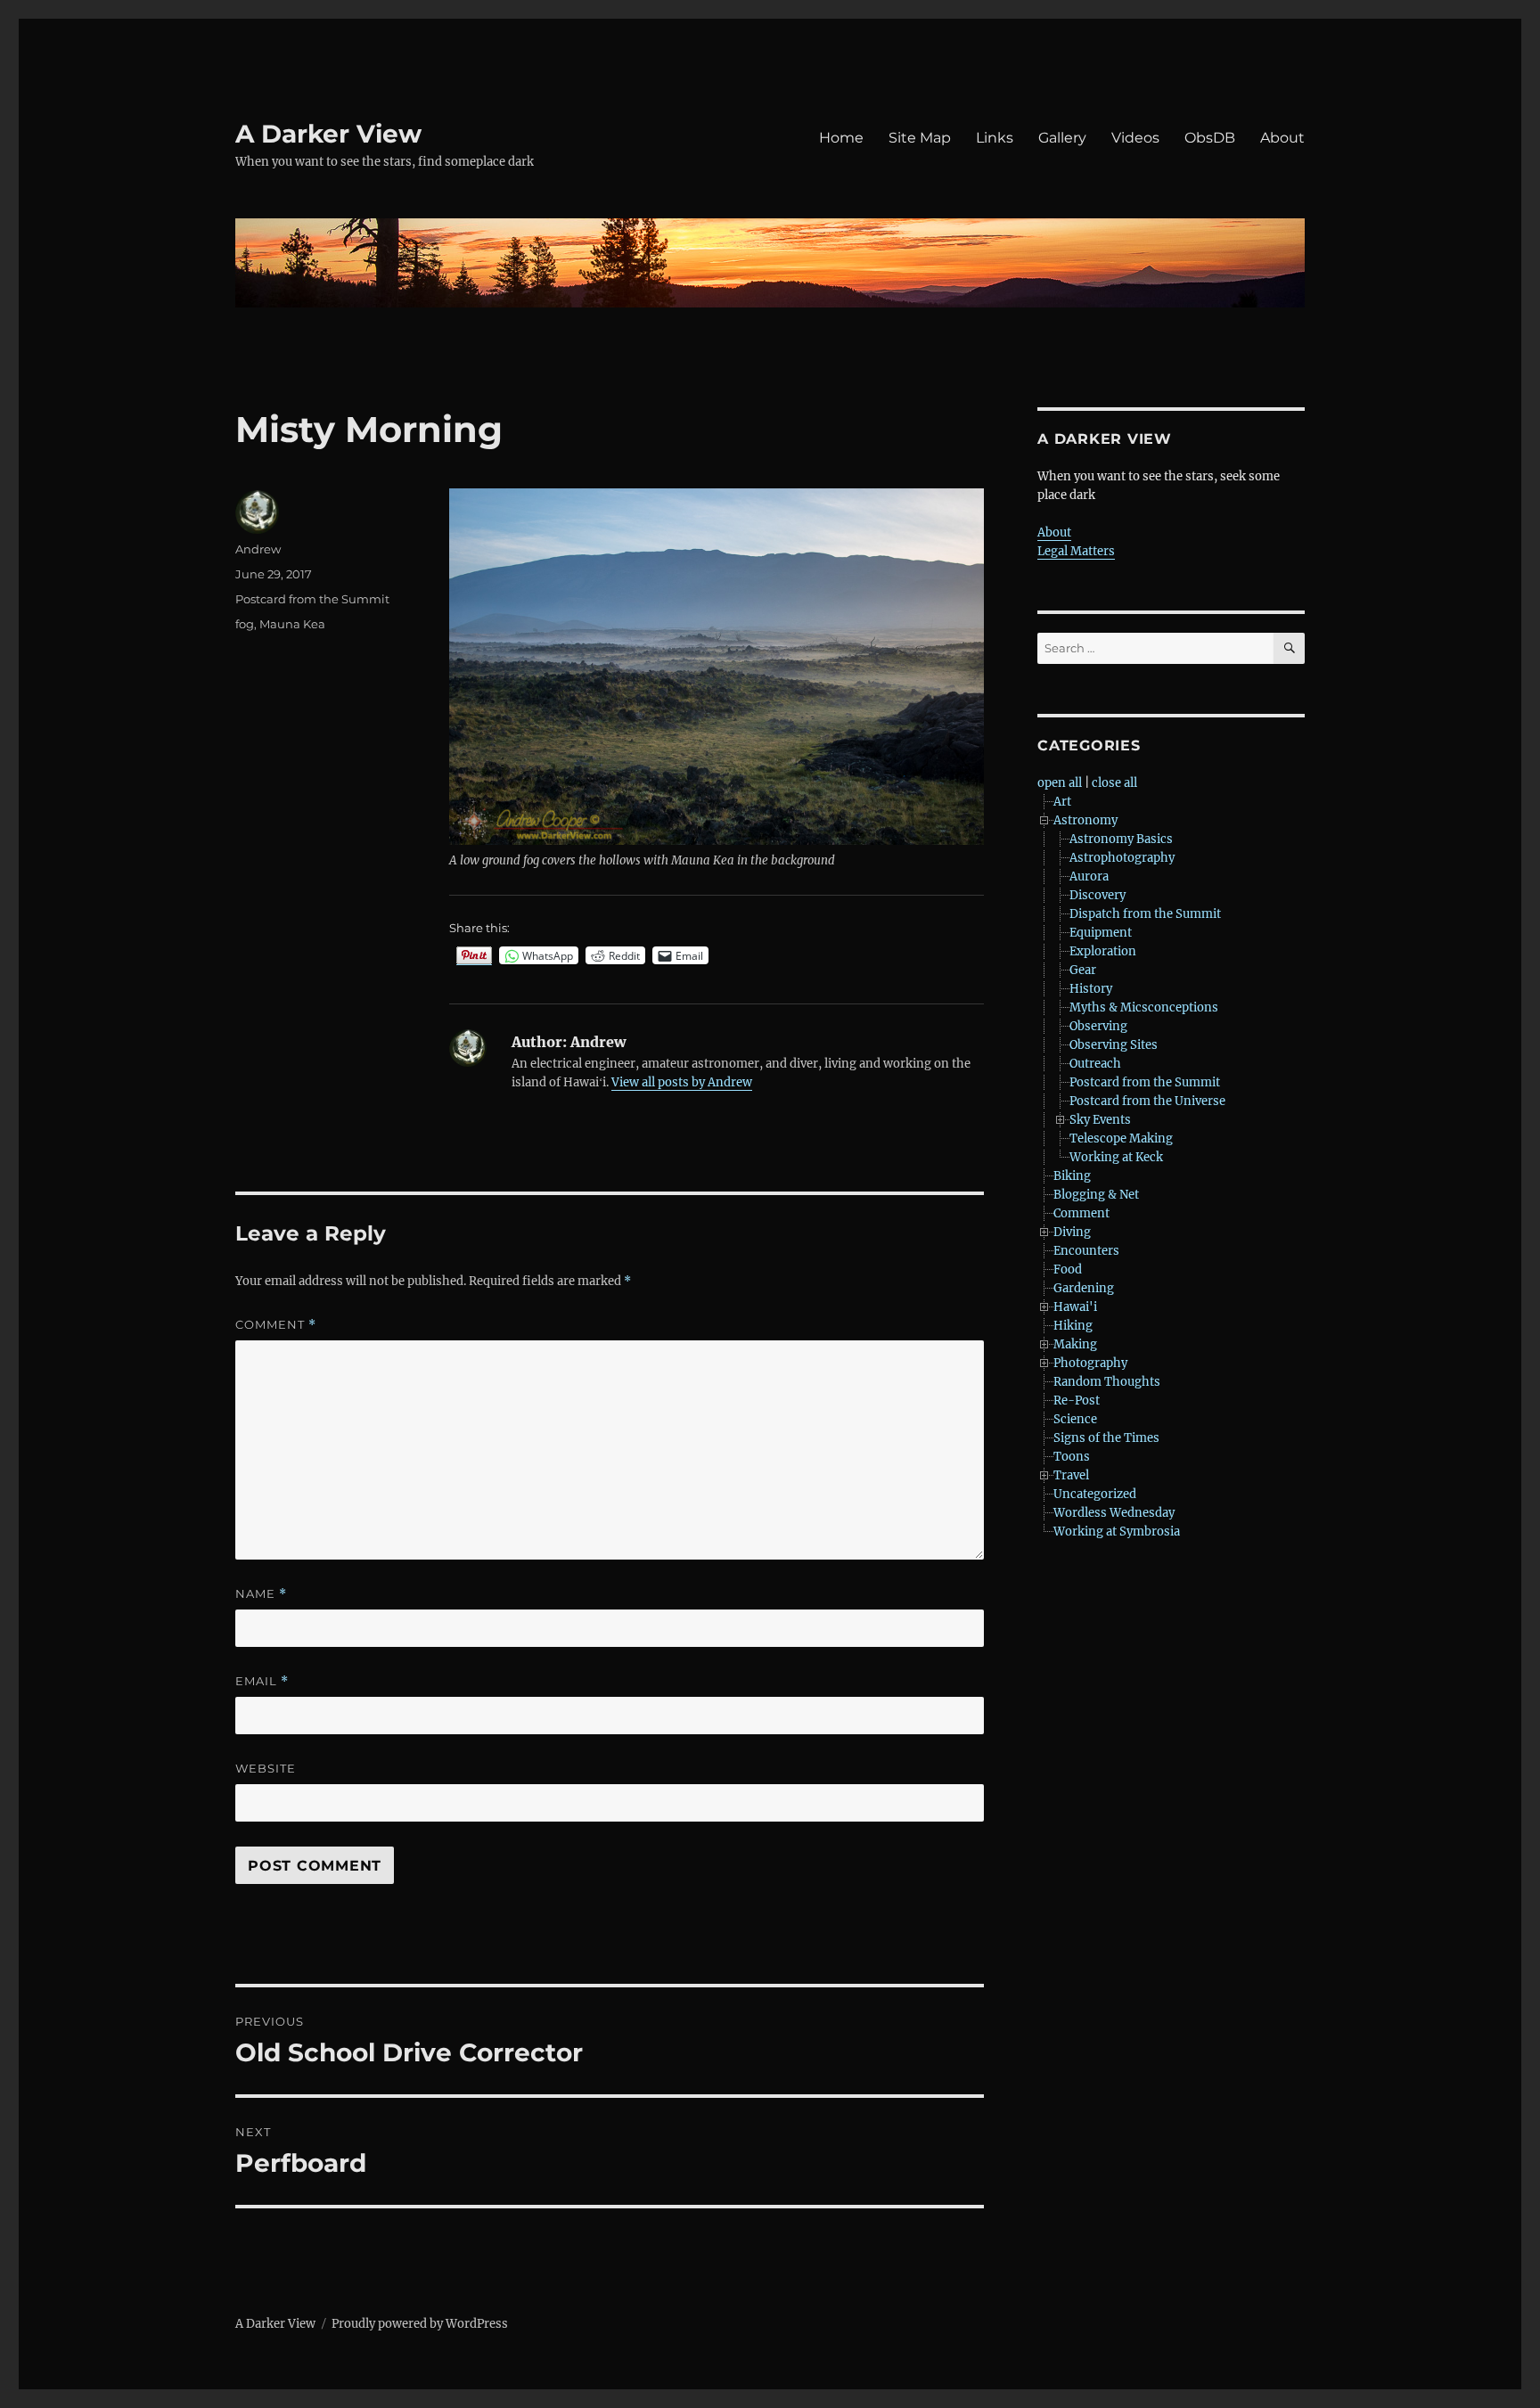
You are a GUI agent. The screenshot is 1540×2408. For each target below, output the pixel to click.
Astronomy (1085, 820)
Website (266, 1768)
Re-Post (1077, 1401)
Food (1068, 1270)
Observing (1098, 1026)
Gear (1083, 970)
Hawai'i (1075, 1307)
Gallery (1062, 138)
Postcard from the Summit (312, 599)
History (1091, 989)
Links (995, 138)
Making (1075, 1344)
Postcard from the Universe (1147, 1101)
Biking (1072, 1176)
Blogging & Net (1096, 1195)
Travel (1071, 1475)
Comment (276, 1325)
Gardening (1084, 1288)
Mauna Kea (292, 624)
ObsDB (1210, 138)
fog (245, 624)
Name (261, 1594)
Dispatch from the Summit (1145, 914)
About (1282, 138)
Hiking (1073, 1326)
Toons (1072, 1457)
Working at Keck (1116, 1157)
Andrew (258, 549)
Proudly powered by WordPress (420, 2324)
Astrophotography (1122, 858)
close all (1114, 783)
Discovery (1098, 895)
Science (1075, 1419)
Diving (1072, 1232)
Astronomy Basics (1121, 839)
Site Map (920, 138)
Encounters (1086, 1251)
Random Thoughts (1107, 1382)
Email (262, 1681)
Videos (1135, 138)
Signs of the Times (1106, 1438)
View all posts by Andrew (682, 1082)
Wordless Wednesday (1114, 1513)
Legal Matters (1076, 551)
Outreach (1095, 1064)
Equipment (1101, 933)
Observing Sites (1114, 1045)
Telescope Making (1121, 1138)
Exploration (1103, 951)
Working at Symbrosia (1117, 1532)
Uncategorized (1095, 1494)
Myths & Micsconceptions (1144, 1007)
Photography (1090, 1363)
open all (1060, 783)
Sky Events (1100, 1120)
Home (841, 138)
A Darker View (328, 134)
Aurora (1089, 876)
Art (1062, 802)
